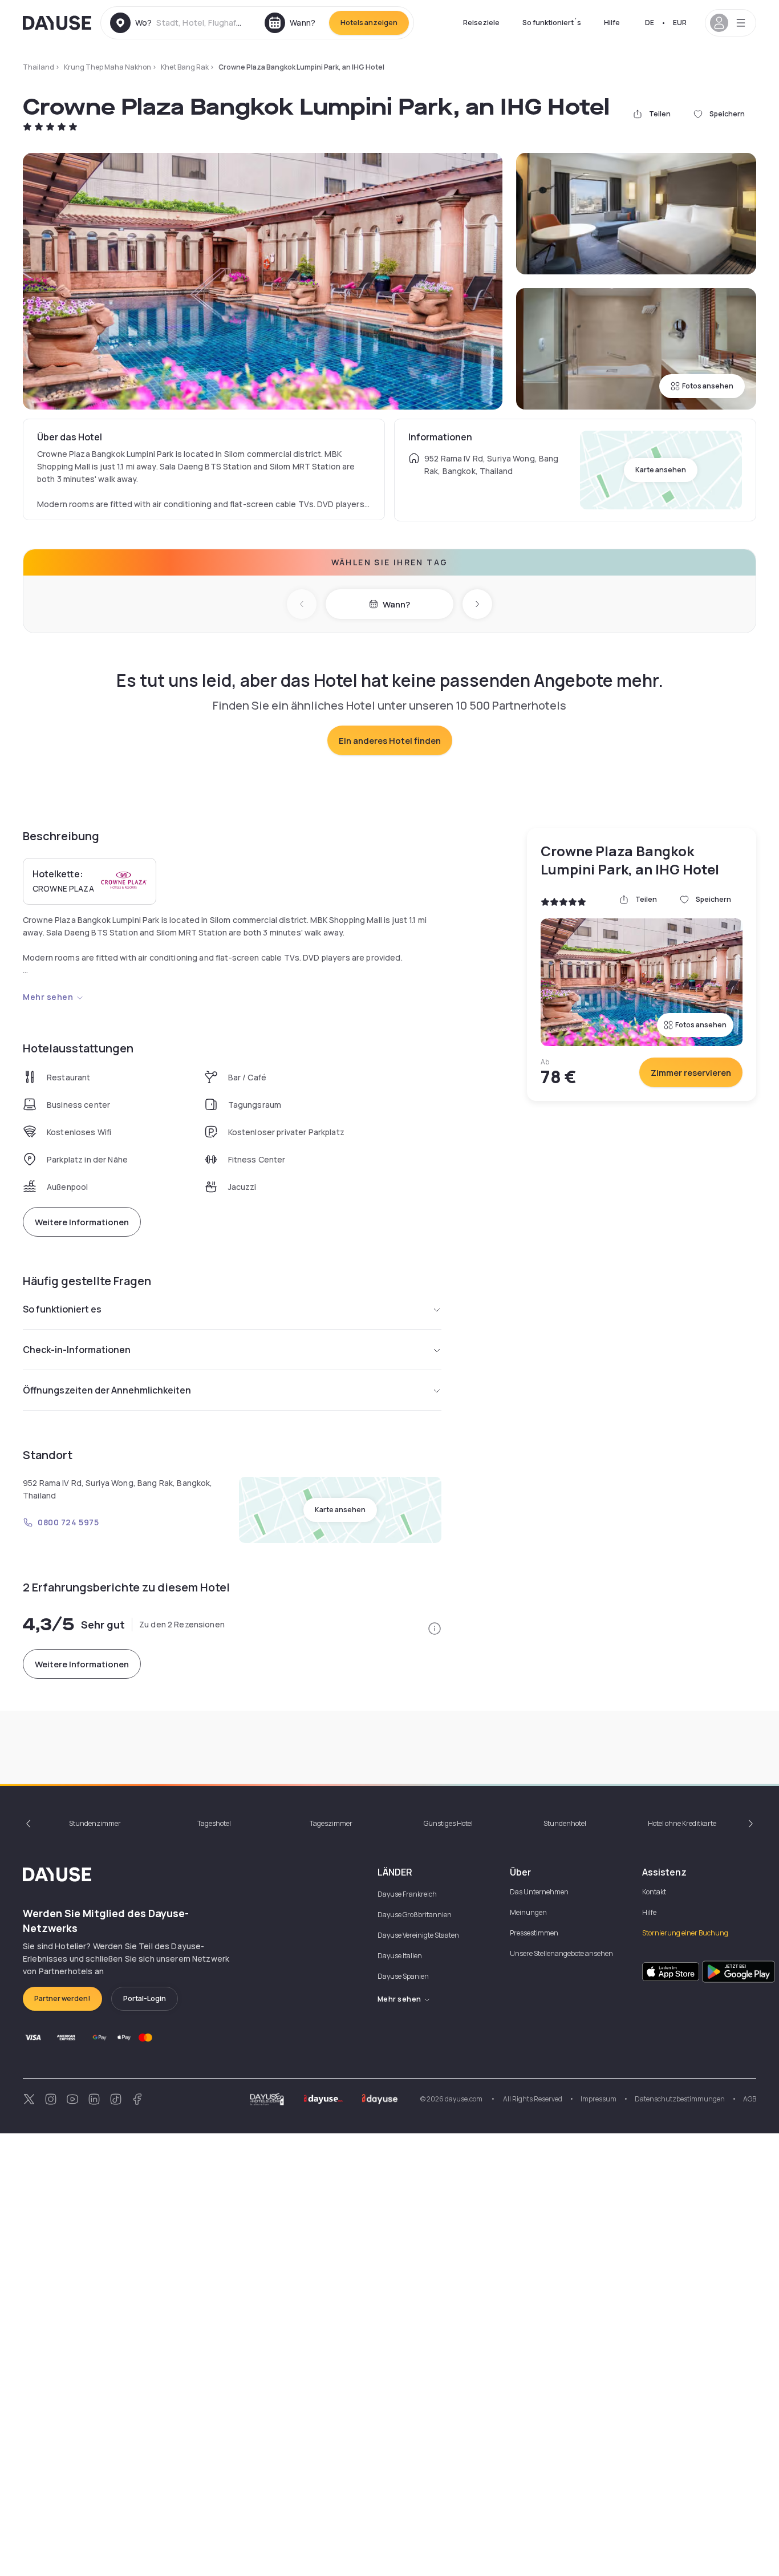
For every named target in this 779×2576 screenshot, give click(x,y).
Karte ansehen (661, 470)
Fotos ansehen (708, 386)
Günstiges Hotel (448, 1823)
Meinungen (528, 1912)
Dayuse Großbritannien (415, 1915)
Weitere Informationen (82, 1222)
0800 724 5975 (68, 1522)
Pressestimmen (534, 1933)
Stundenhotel (565, 1823)
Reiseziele (481, 23)
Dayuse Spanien (403, 1976)
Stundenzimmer (95, 1823)
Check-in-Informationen (77, 1350)
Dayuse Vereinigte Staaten (418, 1935)
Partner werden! (62, 1998)
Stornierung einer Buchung (685, 1933)
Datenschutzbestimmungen (680, 2099)
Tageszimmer (331, 1823)
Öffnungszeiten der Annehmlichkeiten (107, 1390)
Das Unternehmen (539, 1892)
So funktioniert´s (552, 23)
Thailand (38, 67)
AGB (750, 2099)
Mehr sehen (48, 997)
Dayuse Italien (400, 1956)
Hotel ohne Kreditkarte (682, 1823)
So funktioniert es (62, 1309)
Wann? (396, 604)
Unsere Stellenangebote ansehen (561, 1953)
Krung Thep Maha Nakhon (107, 67)
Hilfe (612, 23)
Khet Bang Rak (185, 67)
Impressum (599, 2099)
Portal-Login (145, 1998)
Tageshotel (214, 1823)
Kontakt (654, 1892)
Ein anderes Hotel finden (390, 741)
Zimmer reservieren (691, 1073)
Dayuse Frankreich (407, 1894)
